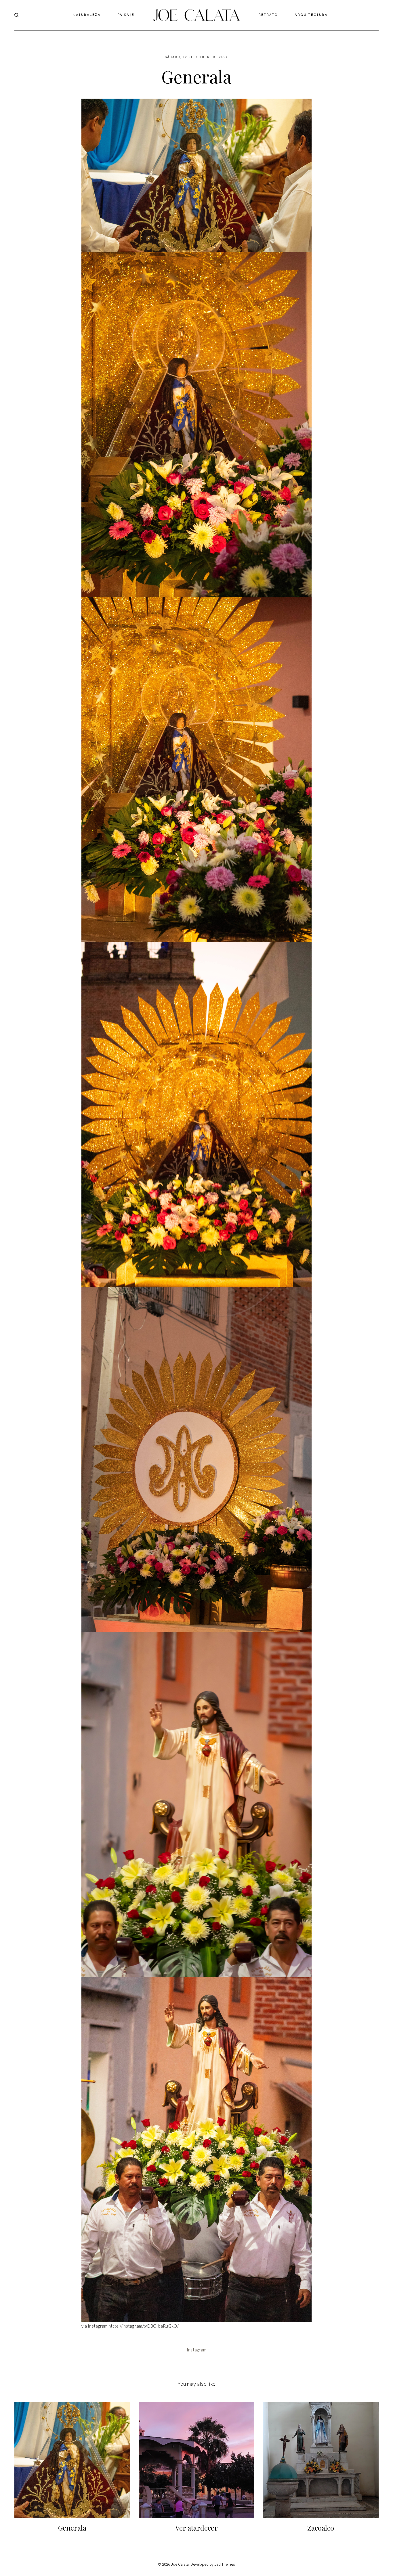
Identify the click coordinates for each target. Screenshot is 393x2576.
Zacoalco (321, 2528)
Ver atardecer (197, 2528)
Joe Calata (180, 2564)
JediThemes (225, 2564)
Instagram (197, 2350)
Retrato (268, 15)
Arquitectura (311, 15)
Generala (72, 2528)
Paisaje (126, 15)
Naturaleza (87, 15)
